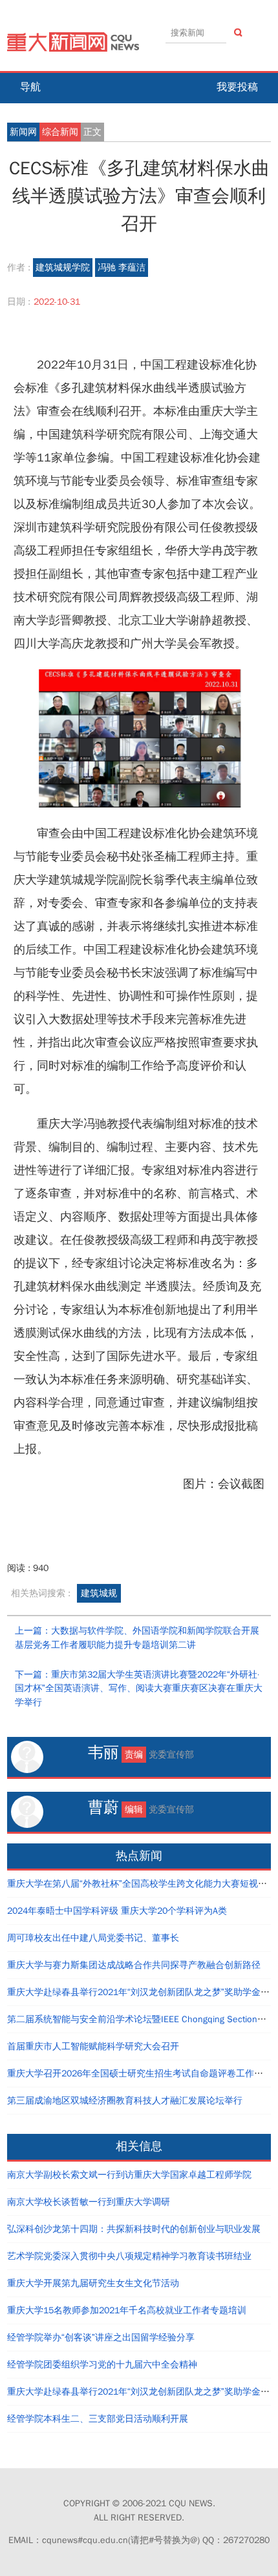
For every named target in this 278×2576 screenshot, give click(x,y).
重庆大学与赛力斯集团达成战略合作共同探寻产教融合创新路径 (134, 1965)
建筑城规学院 (63, 268)
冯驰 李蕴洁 (122, 268)
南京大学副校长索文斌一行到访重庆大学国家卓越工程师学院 (129, 2175)
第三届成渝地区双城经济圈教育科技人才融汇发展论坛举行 (125, 2101)
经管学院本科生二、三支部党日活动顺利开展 (98, 2419)
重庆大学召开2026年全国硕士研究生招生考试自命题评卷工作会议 (140, 2074)
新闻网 (23, 132)
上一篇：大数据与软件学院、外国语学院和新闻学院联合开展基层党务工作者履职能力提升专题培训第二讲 (137, 1638)
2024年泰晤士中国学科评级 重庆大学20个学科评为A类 (117, 1911)
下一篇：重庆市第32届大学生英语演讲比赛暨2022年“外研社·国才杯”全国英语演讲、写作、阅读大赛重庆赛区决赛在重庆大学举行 (139, 1689)
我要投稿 (237, 87)
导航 (30, 87)
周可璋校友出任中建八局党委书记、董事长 (93, 1938)
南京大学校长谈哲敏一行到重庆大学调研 (89, 2202)
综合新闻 (60, 132)
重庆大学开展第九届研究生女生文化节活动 (93, 2283)
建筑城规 (99, 1593)
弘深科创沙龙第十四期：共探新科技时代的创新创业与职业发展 (134, 2229)
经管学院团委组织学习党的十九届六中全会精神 (102, 2365)
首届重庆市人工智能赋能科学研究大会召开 (93, 2046)
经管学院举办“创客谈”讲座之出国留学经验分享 (101, 2338)
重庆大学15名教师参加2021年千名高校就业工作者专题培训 (127, 2310)
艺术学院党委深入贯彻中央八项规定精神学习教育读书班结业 (129, 2256)
